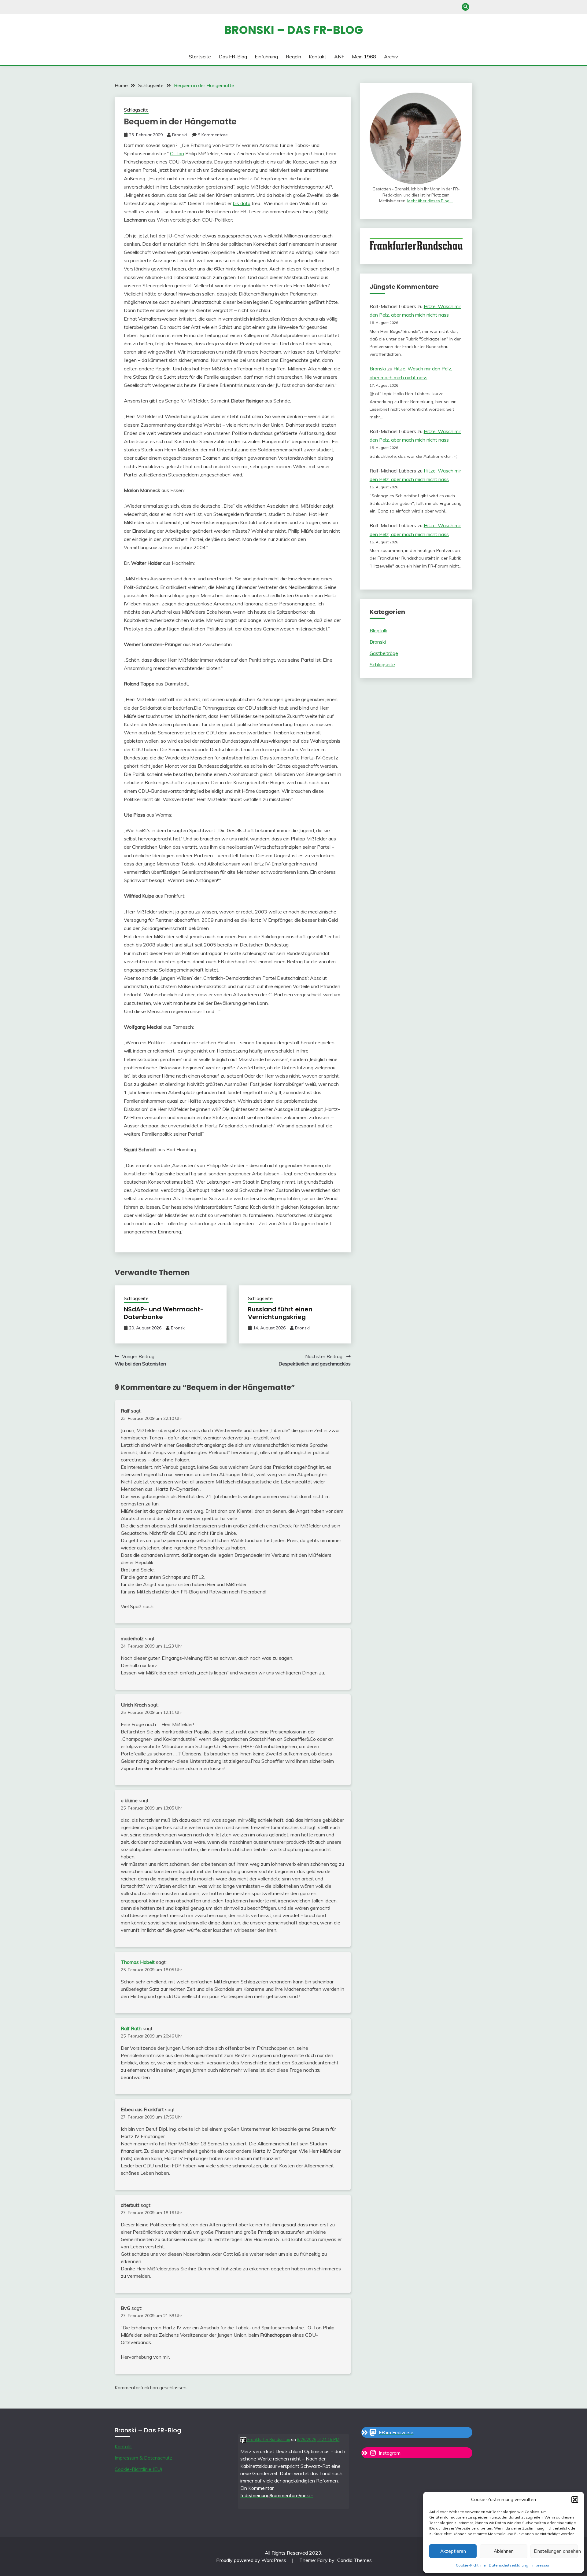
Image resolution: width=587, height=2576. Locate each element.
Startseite (200, 57)
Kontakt (317, 57)
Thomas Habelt (138, 1962)
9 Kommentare (213, 135)
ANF (339, 57)
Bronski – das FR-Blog (294, 30)
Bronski (179, 135)
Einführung (266, 57)
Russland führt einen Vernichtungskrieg (280, 1313)
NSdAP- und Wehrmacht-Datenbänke (164, 1313)
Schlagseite (136, 110)
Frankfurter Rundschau (268, 2439)
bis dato (242, 203)
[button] (575, 2500)
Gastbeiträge (384, 653)
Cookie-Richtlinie (471, 2565)
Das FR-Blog (233, 57)
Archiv (391, 57)
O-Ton (177, 153)
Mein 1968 (364, 57)
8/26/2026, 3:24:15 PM (318, 2439)
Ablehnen (504, 2551)
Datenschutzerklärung (509, 2565)
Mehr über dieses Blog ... (430, 201)
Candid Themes (354, 2560)
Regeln (293, 57)
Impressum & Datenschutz (144, 2458)
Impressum (541, 2565)
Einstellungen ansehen (556, 2551)
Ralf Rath (131, 2028)
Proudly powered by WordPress (252, 2560)
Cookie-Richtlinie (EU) (138, 2469)
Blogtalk (378, 630)
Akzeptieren (453, 2551)
